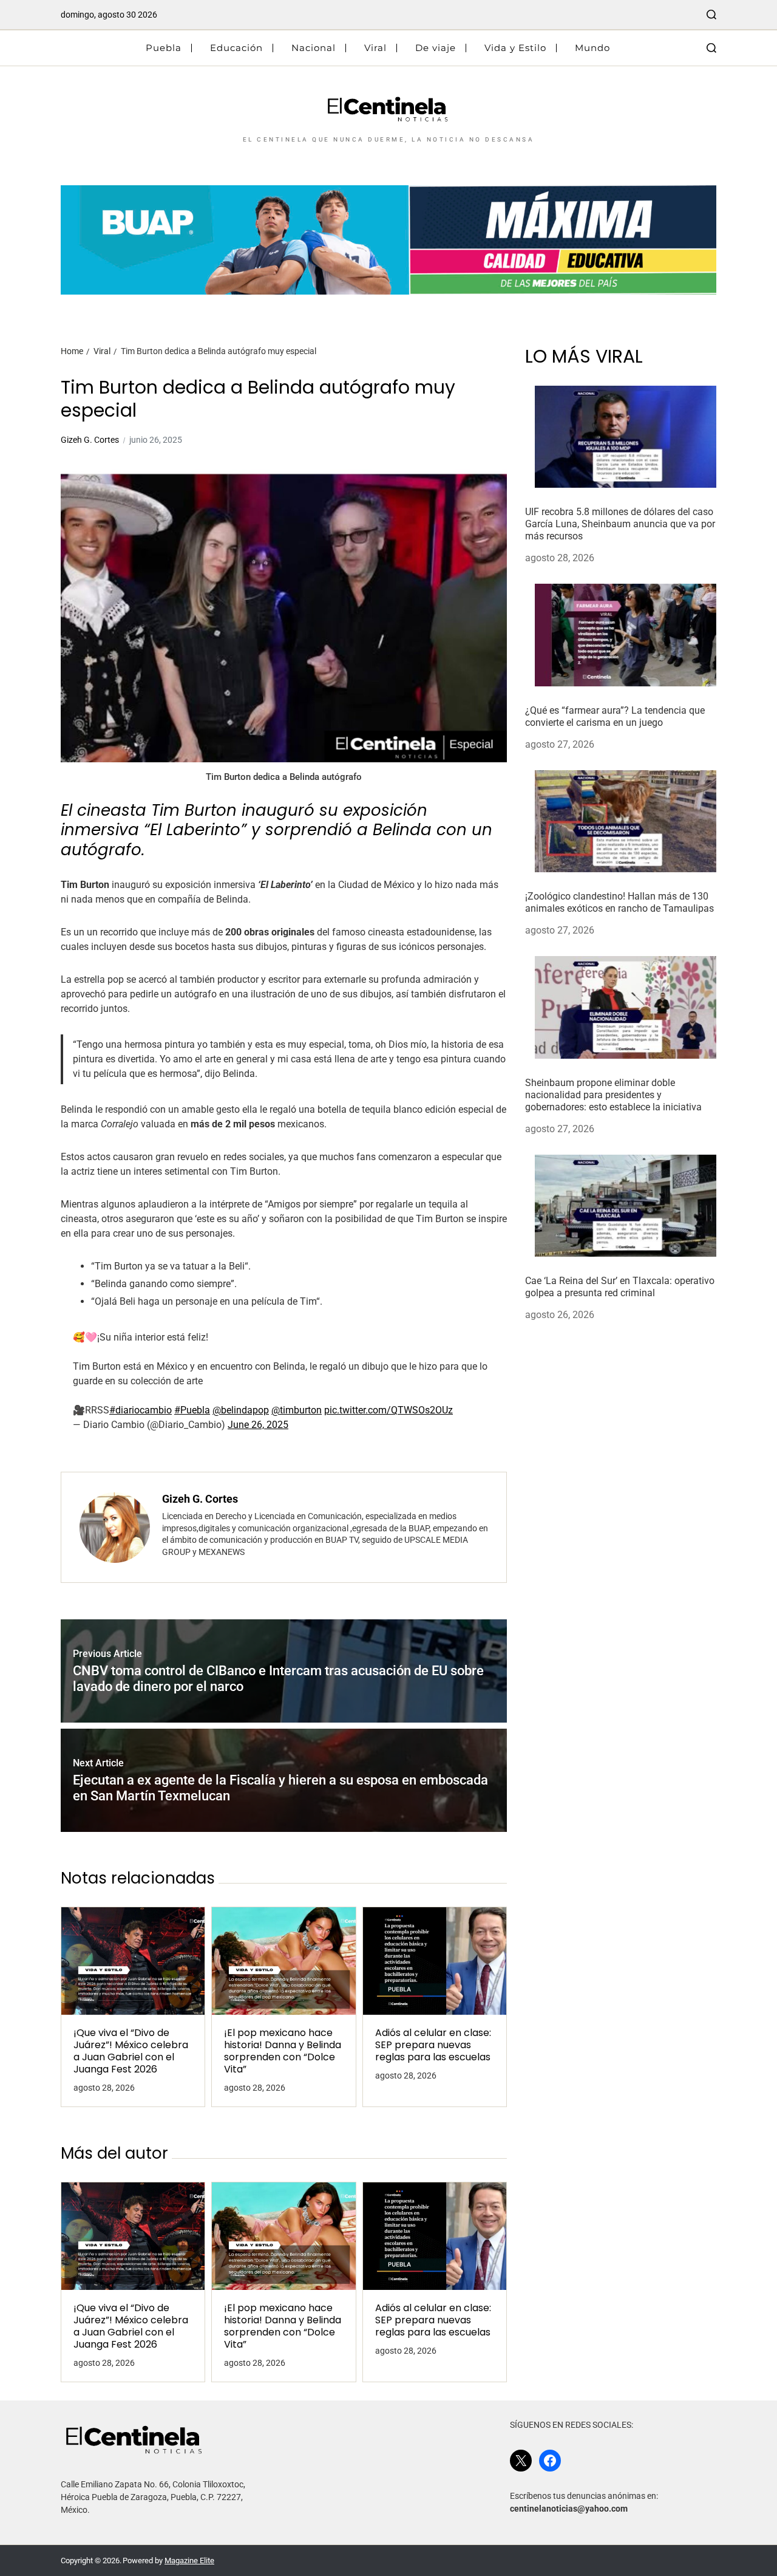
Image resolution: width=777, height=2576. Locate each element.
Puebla (164, 48)
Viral (375, 48)
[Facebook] (550, 2461)
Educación (236, 48)
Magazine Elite (189, 2561)
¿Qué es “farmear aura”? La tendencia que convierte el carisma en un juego (615, 716)
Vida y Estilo (515, 48)
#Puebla (192, 1410)
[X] (521, 2461)
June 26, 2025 (258, 1425)
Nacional (314, 48)
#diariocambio (141, 1410)
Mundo (592, 48)
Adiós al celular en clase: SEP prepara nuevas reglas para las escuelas (433, 2045)
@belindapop (241, 1410)
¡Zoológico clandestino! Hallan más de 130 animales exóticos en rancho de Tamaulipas (619, 903)
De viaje (436, 48)
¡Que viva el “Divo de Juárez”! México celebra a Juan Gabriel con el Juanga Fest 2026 (131, 2051)
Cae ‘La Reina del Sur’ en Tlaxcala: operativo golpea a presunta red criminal (620, 1287)
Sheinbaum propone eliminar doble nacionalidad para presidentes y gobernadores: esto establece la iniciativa (613, 1095)
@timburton (297, 1410)
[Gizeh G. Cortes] (115, 1528)
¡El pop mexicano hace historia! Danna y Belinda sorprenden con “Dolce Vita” (283, 2051)
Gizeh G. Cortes (90, 440)
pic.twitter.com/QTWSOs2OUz (388, 1410)
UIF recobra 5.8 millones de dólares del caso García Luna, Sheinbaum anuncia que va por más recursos (620, 524)
